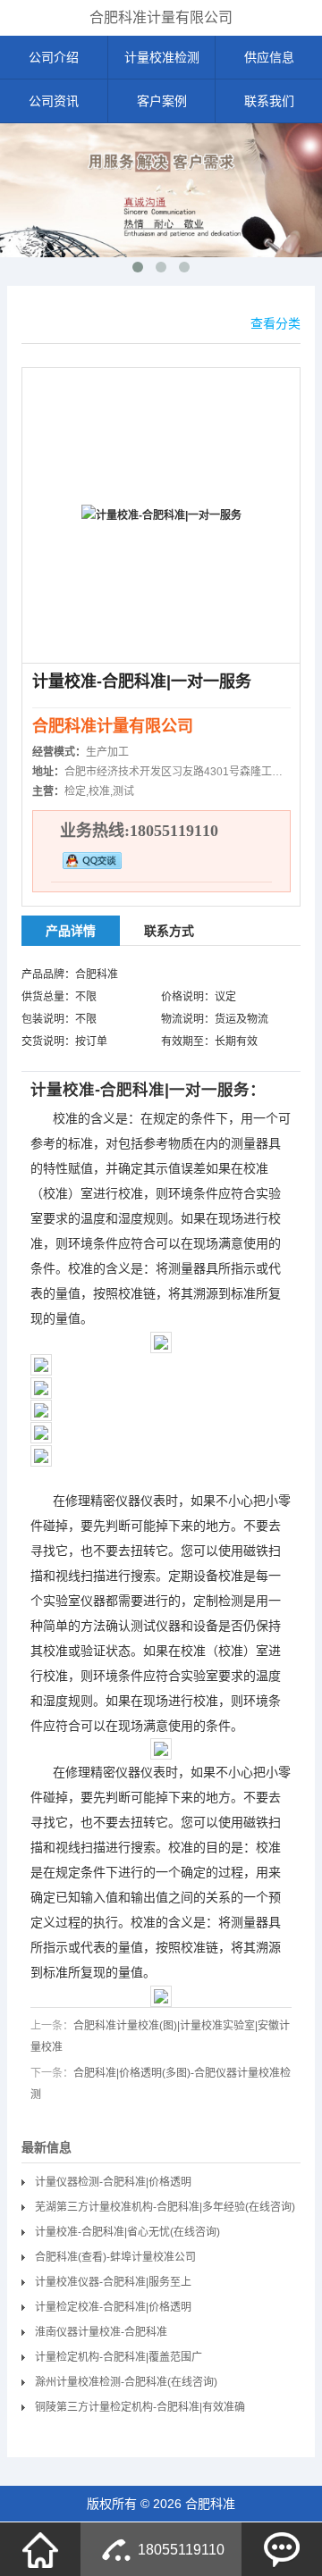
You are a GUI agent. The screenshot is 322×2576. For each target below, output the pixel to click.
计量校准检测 (162, 57)
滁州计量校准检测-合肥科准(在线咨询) (126, 2382)
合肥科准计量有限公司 (161, 17)
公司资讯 (54, 101)
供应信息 (269, 57)
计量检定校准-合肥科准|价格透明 (113, 2307)
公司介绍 (54, 57)
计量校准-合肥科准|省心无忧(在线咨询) (127, 2232)
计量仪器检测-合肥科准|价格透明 (113, 2182)
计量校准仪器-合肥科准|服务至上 (113, 2282)
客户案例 (162, 101)
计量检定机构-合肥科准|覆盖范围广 (119, 2357)
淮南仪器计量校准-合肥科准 (101, 2332)
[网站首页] (40, 2549)
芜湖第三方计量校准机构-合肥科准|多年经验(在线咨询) (165, 2207)
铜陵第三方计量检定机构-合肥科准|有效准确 (140, 2407)
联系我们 (269, 101)
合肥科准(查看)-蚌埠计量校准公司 (115, 2257)
